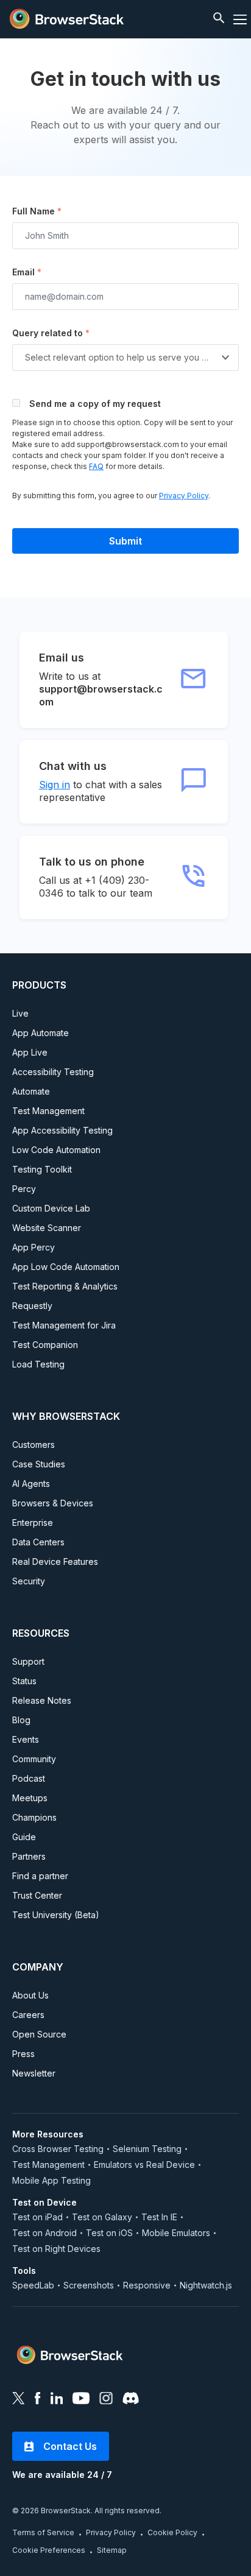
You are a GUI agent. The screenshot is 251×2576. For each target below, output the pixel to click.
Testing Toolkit (42, 1169)
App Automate (41, 1033)
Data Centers (38, 1542)
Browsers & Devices (53, 1503)
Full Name (37, 211)
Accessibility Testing (53, 1072)
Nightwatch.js (206, 2285)
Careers (28, 2015)
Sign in (55, 785)
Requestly (32, 1306)
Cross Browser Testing (58, 2149)
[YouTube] (81, 2400)
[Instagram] (106, 2400)
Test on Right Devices (56, 2249)
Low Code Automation (56, 1150)
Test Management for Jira (64, 1325)
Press (23, 2054)
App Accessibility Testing (62, 1130)
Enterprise (33, 1523)
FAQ (96, 466)
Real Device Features (55, 1561)
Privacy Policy (184, 496)
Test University (56, 1915)
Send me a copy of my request (95, 404)
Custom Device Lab (51, 1208)
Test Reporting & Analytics (65, 1286)
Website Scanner (47, 1228)
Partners (29, 1856)
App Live (30, 1052)
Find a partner (40, 1876)
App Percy (34, 1247)
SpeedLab (33, 2285)
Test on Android (44, 2233)
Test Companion (45, 1345)
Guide (24, 1837)
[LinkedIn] (57, 2400)
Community (34, 1759)
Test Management (48, 1111)
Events (26, 1739)
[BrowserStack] (67, 19)
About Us (30, 1995)
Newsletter (34, 2073)
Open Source (39, 2034)
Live (20, 1013)
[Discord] (131, 2400)
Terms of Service (43, 2532)
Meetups (30, 1798)
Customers (34, 1445)
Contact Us (70, 2446)
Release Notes (42, 1700)
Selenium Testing (147, 2149)
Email (27, 272)
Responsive (147, 2285)
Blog (21, 1720)
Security (29, 1581)
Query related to (51, 333)
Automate (31, 1091)
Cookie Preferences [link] (49, 2550)
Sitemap (112, 2550)
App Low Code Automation (66, 1267)
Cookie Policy (172, 2532)
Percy (24, 1189)
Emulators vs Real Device (144, 2165)
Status (24, 1681)
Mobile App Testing (51, 2180)
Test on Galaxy (102, 2217)
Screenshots (89, 2285)
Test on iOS (109, 2233)
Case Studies (39, 1464)
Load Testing (38, 1364)
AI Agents (31, 1484)
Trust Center (37, 1895)
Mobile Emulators (176, 2233)
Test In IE (159, 2217)
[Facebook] (38, 2400)
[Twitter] (19, 2400)
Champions (34, 1817)
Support (28, 1661)
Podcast (29, 1778)
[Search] (220, 19)
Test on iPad (37, 2217)
